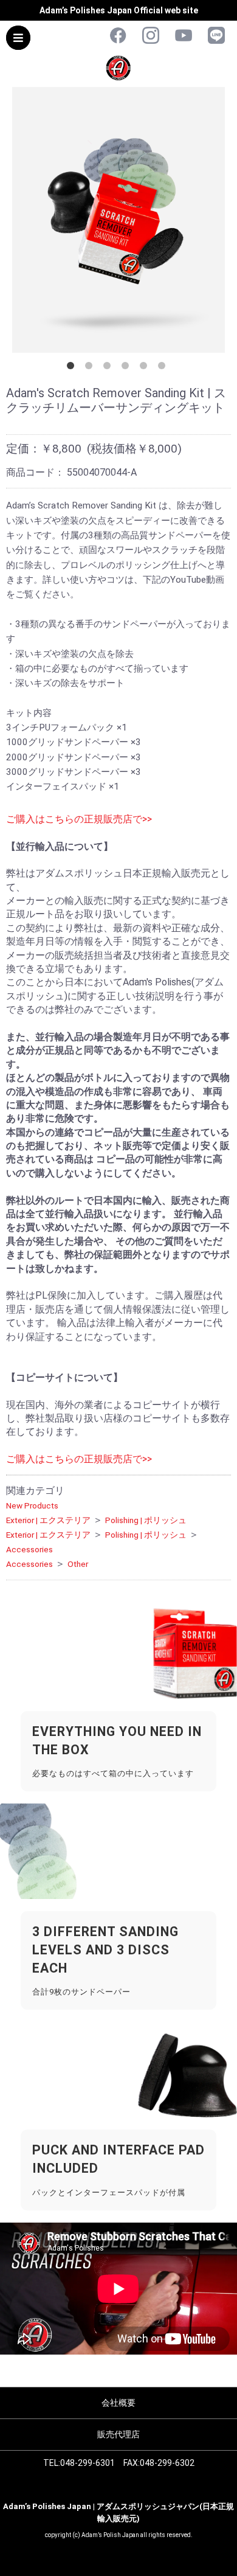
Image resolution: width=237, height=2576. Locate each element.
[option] (118, 220)
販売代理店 (118, 2434)
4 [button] (128, 368)
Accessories (29, 1549)
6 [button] (164, 368)
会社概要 (118, 2403)
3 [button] (109, 368)
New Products (32, 1505)
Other (78, 1564)
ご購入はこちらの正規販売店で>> (79, 819)
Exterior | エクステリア (48, 1520)
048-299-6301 (88, 2463)
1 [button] (73, 368)
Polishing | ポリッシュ (146, 1520)
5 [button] (146, 368)
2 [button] (91, 368)
